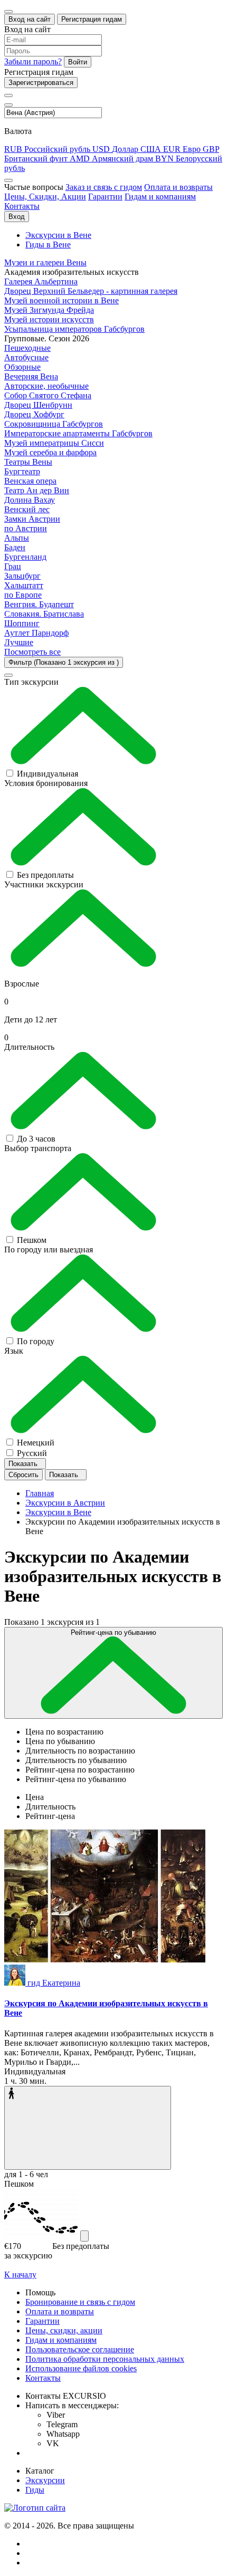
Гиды (35, 2490)
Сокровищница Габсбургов (54, 424)
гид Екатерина (54, 1983)
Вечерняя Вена (31, 376)
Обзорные (22, 367)
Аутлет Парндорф (36, 633)
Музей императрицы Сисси (54, 443)
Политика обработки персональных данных (105, 2359)
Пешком (32, 1240)
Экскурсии (45, 2480)
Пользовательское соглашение (80, 2349)
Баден (15, 547)
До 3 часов (36, 1139)
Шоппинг (22, 623)
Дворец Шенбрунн (38, 405)
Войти (78, 62)
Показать (24, 1464)
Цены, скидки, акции (64, 2330)
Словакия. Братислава (44, 614)
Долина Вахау (30, 500)
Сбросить (23, 1475)
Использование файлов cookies (81, 2368)
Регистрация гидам (92, 19)
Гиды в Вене (48, 245)
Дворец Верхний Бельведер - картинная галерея (91, 291)
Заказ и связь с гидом (104, 187)
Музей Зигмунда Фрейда (49, 310)
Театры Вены (28, 462)
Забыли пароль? (33, 61)
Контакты (22, 206)
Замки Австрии (32, 519)
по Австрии (26, 528)
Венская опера (30, 481)
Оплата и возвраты (178, 187)
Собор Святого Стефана (48, 395)
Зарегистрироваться (41, 83)
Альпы (17, 538)
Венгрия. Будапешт (39, 604)
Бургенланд (25, 557)
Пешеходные (27, 348)
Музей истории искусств (49, 319)
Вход (17, 217)
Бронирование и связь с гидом (80, 2302)
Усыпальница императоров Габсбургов (74, 329)
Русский (32, 1453)
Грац (13, 566)
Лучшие (19, 642)
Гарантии (105, 197)
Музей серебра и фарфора (50, 452)
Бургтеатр (22, 471)
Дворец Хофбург (34, 414)
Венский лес (27, 509)
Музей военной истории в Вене (62, 300)
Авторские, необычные (46, 386)
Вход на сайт (30, 19)
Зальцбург (22, 576)
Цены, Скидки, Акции (45, 197)
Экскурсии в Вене (58, 235)
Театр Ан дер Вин (37, 490)
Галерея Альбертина (41, 281)
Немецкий (36, 1443)
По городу (36, 1341)
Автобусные (26, 357)
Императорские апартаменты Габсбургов (78, 433)
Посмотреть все (32, 652)
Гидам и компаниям (160, 197)
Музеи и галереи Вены (45, 262)
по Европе (23, 595)
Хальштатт (24, 585)
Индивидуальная (48, 774)
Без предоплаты (45, 875)
